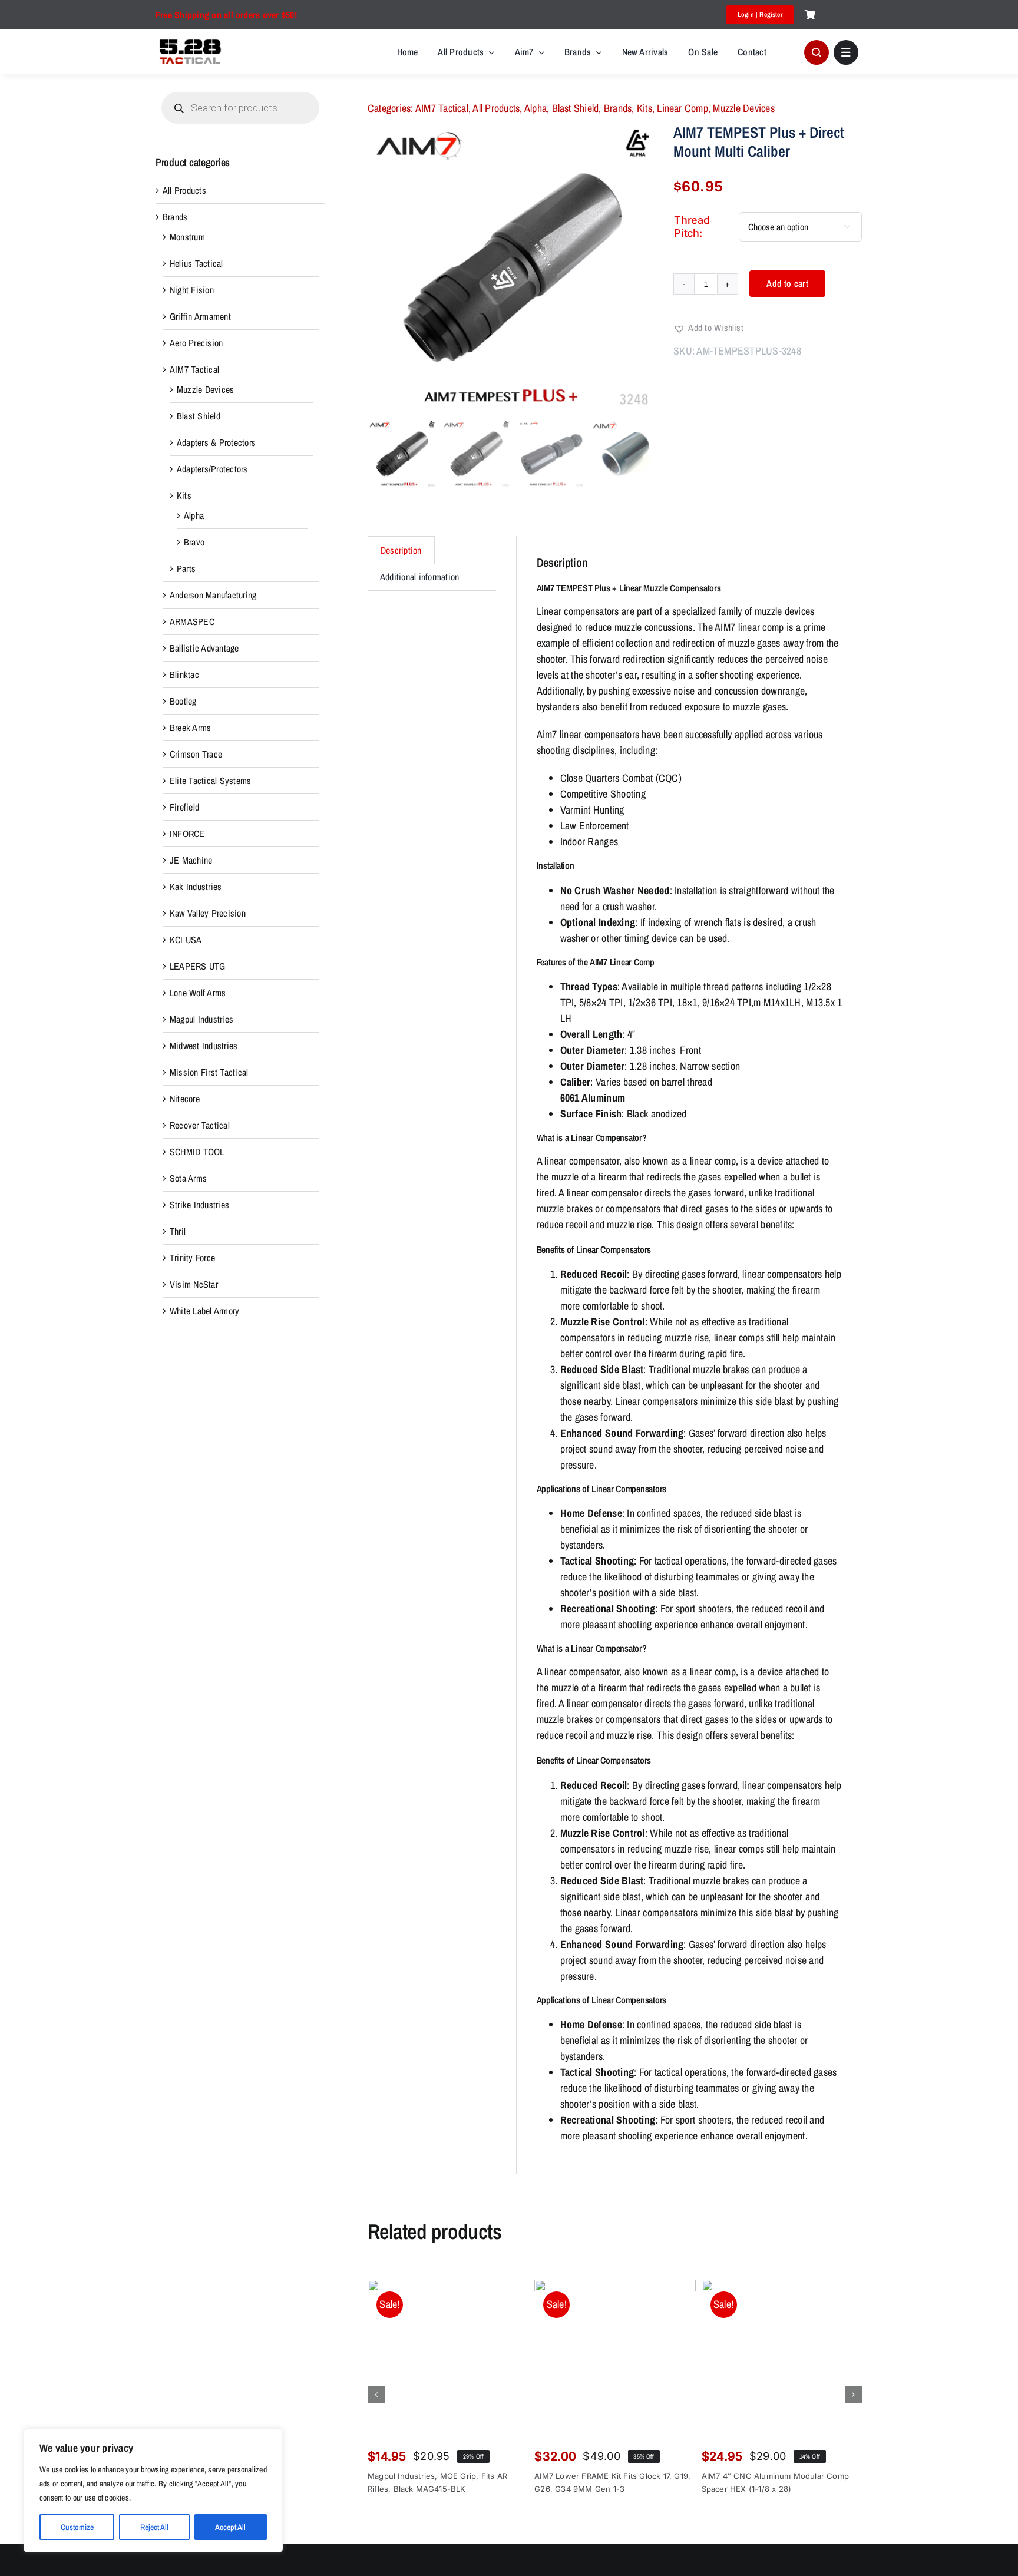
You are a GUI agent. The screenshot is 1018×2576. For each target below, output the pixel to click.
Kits (644, 108)
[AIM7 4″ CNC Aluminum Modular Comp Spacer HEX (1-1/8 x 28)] (782, 2360)
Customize (77, 2527)
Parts (186, 568)
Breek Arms (190, 728)
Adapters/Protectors (212, 469)
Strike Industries (199, 1205)
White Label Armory (204, 1311)
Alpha (536, 108)
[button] (708, 328)
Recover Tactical (200, 1125)
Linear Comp (682, 108)
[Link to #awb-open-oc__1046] (817, 52)
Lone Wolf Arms (198, 993)
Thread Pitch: (692, 226)
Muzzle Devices (743, 108)
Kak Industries (196, 887)
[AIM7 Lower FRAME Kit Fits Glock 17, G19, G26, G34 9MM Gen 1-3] (615, 2360)
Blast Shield (576, 108)
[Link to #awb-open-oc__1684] (846, 52)
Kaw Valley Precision (208, 913)
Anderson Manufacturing (213, 595)
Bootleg (183, 701)
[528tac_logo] (190, 41)
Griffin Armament (200, 316)
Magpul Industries (201, 1019)
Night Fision (192, 290)
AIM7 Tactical (442, 108)
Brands (618, 108)
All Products (496, 108)
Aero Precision (196, 343)
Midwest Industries (204, 1046)
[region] (153, 2491)
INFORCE (187, 834)
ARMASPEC (192, 621)
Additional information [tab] (419, 577)
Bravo (194, 542)
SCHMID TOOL (197, 1152)
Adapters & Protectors (216, 442)
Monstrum (187, 237)
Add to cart (787, 283)
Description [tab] (401, 550)
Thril (178, 1231)
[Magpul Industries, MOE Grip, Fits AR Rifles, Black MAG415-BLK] (448, 2360)
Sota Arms (188, 1178)
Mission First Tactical (209, 1072)
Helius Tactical (196, 263)
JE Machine (191, 860)
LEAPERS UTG (198, 966)
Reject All (154, 2527)
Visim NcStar (194, 1284)
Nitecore (185, 1099)
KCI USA (186, 940)
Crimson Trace (196, 754)
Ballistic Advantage (204, 648)
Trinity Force (192, 1258)
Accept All (230, 2527)
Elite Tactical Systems (210, 781)
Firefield (184, 807)
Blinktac (184, 674)
